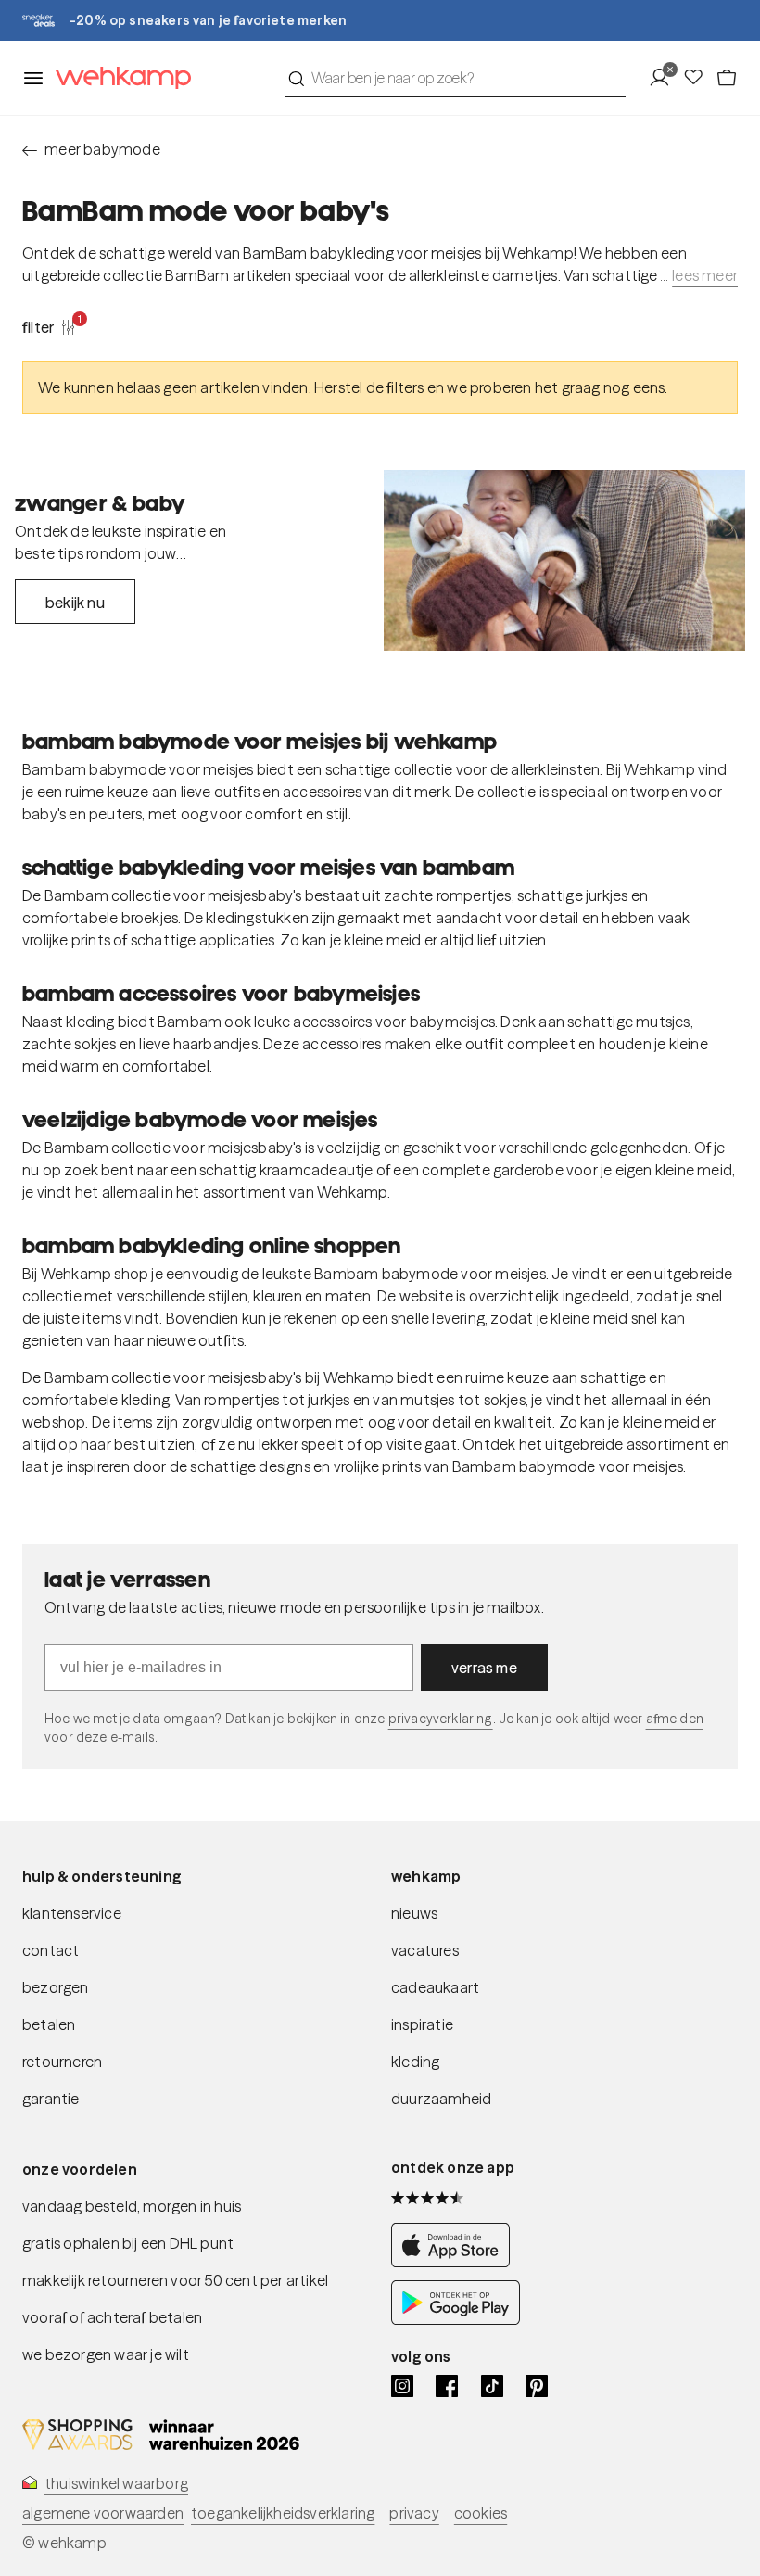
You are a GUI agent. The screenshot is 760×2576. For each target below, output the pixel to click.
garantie (51, 2099)
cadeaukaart (435, 1987)
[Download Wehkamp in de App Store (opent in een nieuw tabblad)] (456, 2262)
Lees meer (705, 275)
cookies (481, 2513)
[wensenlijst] (699, 78)
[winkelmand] (727, 78)
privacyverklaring (441, 1719)
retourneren (62, 2062)
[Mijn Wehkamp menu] (665, 78)
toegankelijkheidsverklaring (283, 2513)
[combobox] (456, 78)
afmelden (675, 1719)
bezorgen (56, 1987)
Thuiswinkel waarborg (116, 2483)
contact (51, 1950)
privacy (414, 2513)
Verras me (484, 1668)
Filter (49, 326)
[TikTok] (492, 2386)
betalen (49, 2024)
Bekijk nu (75, 603)
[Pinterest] (537, 2386)
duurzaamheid (441, 2099)
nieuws (414, 1913)
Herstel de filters (369, 387)
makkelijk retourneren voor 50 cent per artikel (175, 2280)
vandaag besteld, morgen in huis (132, 2206)
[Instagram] (402, 2386)
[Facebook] (447, 2386)
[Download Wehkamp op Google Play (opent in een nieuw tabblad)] (456, 2319)
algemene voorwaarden (103, 2513)
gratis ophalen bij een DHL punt (128, 2243)
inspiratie (422, 2024)
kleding (415, 2062)
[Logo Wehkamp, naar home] (118, 78)
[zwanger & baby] (564, 560)
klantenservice (72, 1913)
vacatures (425, 1950)
